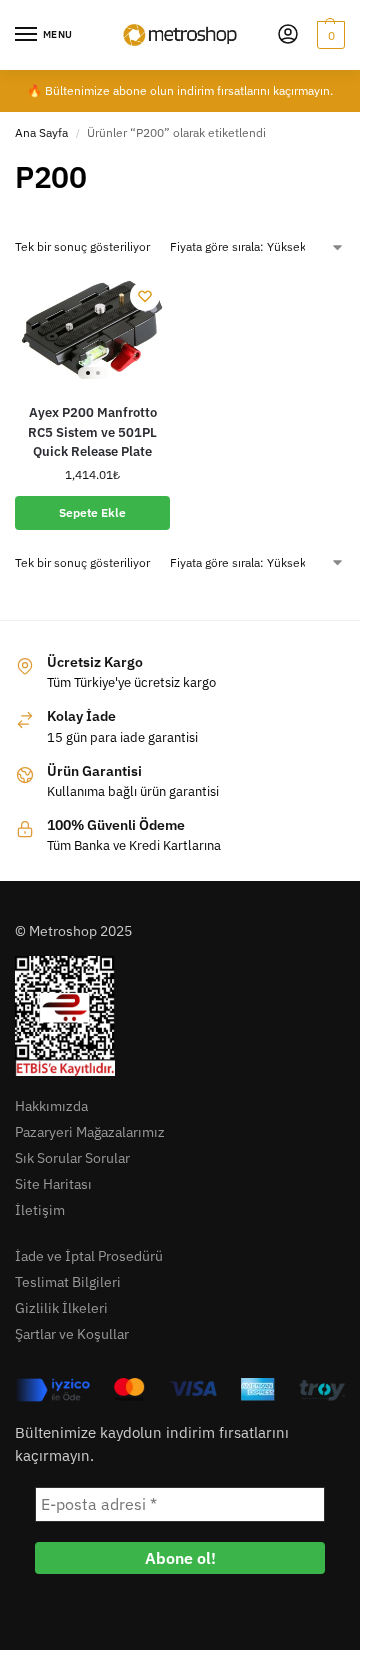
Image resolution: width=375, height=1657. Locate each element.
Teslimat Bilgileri (68, 1282)
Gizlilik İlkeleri (61, 1308)
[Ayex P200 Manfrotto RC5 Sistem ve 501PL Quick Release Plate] (92, 329)
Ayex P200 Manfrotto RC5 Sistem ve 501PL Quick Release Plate (92, 432)
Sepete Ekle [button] (92, 512)
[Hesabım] (288, 35)
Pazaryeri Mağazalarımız (90, 1132)
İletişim (40, 1210)
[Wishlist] (145, 296)
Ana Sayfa (41, 132)
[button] (328, 35)
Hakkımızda (51, 1106)
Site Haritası (53, 1184)
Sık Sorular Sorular (72, 1158)
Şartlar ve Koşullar (72, 1334)
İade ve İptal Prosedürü (89, 1256)
